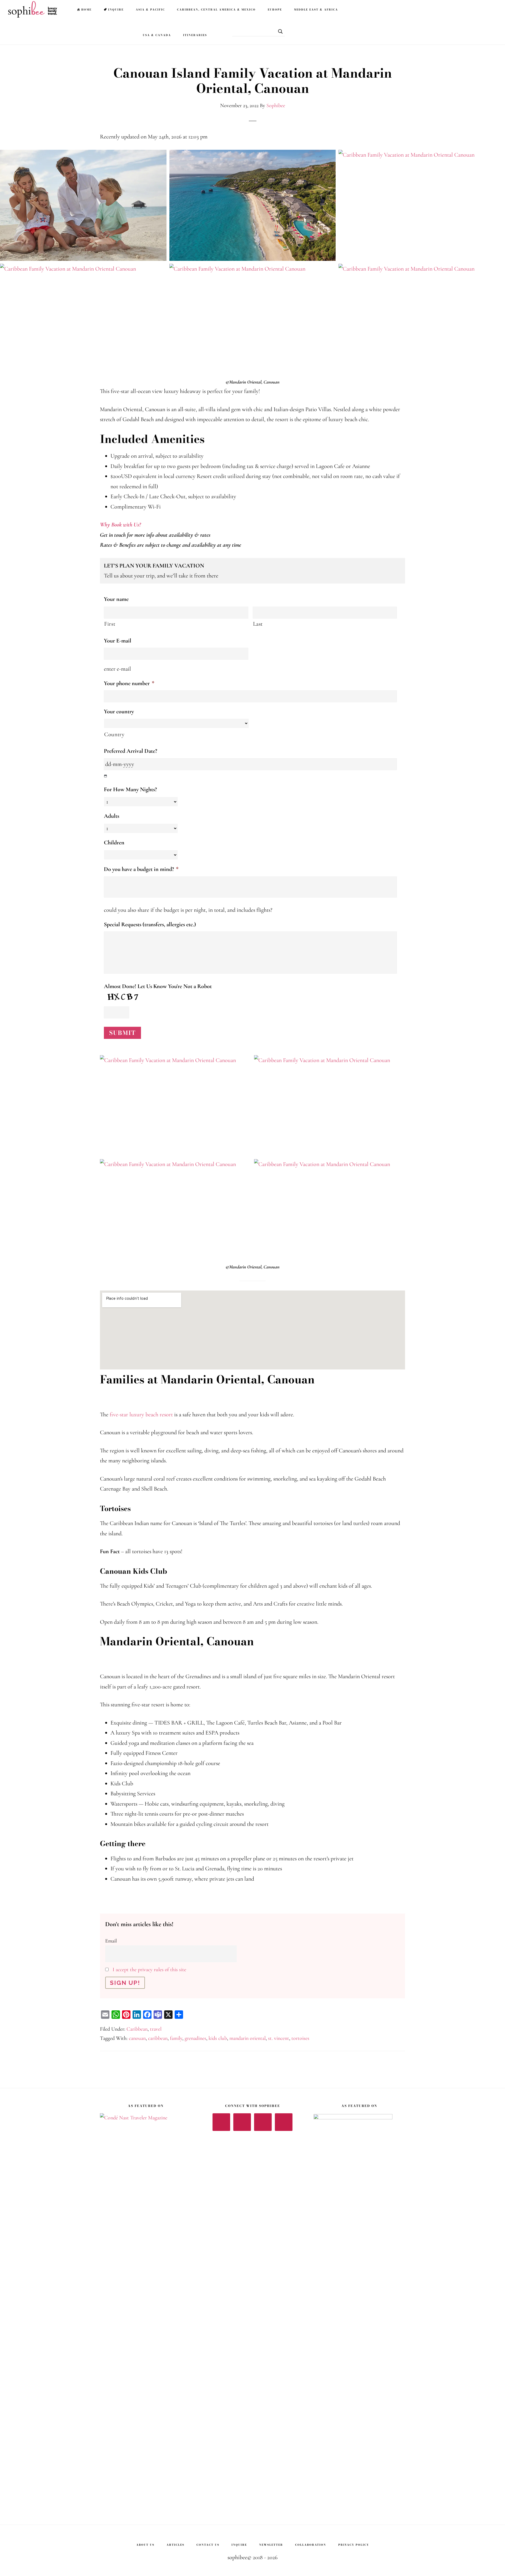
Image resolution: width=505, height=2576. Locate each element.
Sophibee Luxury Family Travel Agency (34, 9)
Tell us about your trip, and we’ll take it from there (161, 571)
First (110, 624)
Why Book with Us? (120, 525)
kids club (218, 2038)
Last (258, 624)
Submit (122, 1033)
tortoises (300, 2038)
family (176, 2038)
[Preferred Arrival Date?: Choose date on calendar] (106, 776)
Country (114, 734)
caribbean (158, 2038)
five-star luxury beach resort (141, 1414)
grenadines (195, 2038)
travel (156, 2029)
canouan (137, 2038)
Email (111, 1941)
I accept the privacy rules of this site (149, 1970)
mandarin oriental (248, 2038)
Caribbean (137, 2029)
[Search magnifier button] (279, 31)
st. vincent (279, 2038)
